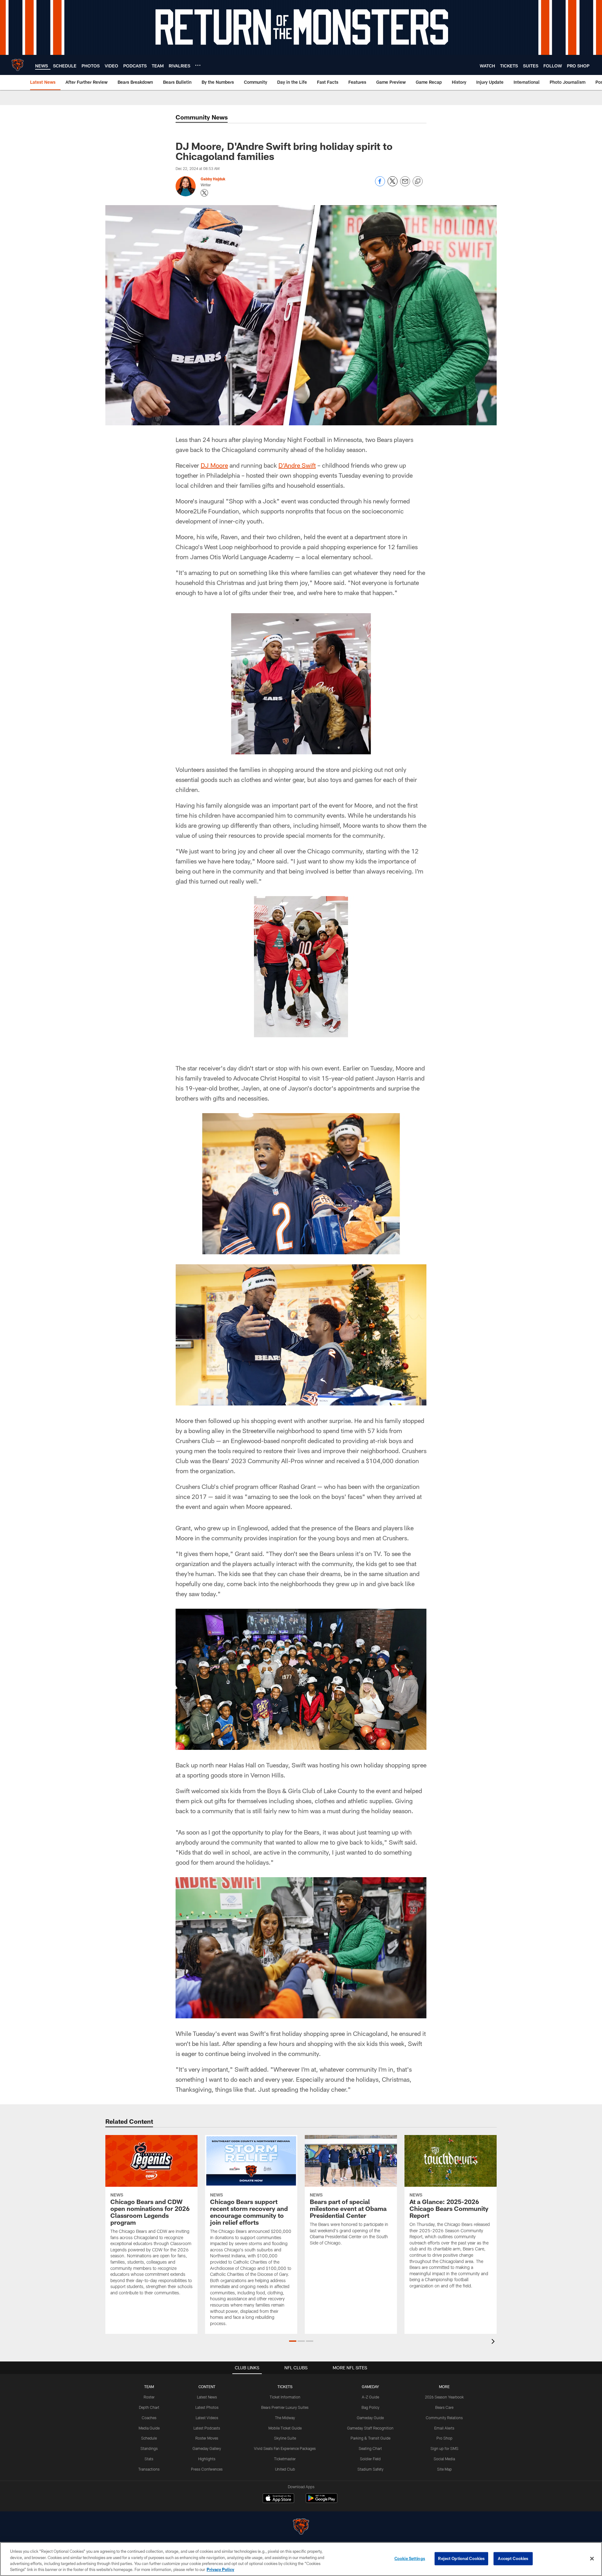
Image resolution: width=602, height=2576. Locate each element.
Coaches (149, 2418)
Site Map (444, 2469)
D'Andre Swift (297, 465)
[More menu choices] (198, 65)
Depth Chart (149, 2407)
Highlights (207, 2459)
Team (149, 2387)
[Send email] (405, 185)
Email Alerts (444, 2428)
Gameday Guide (370, 2418)
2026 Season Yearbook (444, 2397)
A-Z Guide (370, 2397)
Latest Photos (207, 2407)
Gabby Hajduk (213, 179)
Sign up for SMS (444, 2448)
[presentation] (494, 2342)
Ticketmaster (285, 2459)
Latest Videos (207, 2418)
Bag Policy (370, 2407)
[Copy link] (418, 182)
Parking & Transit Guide (370, 2438)
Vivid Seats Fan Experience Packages (285, 2448)
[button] (293, 2341)
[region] (301, 2559)
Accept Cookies (513, 2558)
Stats (149, 2459)
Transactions (149, 2469)
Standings (149, 2448)
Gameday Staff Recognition (370, 2428)
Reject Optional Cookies (461, 2558)
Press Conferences (207, 2469)
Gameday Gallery (207, 2448)
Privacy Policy (220, 2569)
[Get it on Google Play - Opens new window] (322, 2501)
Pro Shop (444, 2438)
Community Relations (444, 2418)
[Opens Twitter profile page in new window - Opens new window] (204, 193)
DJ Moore (214, 465)
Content (207, 2387)
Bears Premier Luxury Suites (285, 2407)
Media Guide (149, 2428)
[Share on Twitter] (393, 185)
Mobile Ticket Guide (285, 2428)
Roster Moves (207, 2438)
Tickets (285, 2387)
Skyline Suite (285, 2438)
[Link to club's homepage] (18, 65)
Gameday (370, 2387)
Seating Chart (370, 2448)
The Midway (285, 2418)
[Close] (592, 2558)
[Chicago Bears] (301, 2527)
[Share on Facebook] (380, 185)
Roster (149, 2397)
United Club (285, 2469)
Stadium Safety (370, 2469)
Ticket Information (285, 2397)
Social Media (444, 2459)
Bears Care (444, 2407)
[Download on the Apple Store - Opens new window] (278, 2499)
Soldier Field (370, 2459)
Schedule (149, 2438)
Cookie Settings (410, 2558)
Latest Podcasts (207, 2428)
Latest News (207, 2397)
